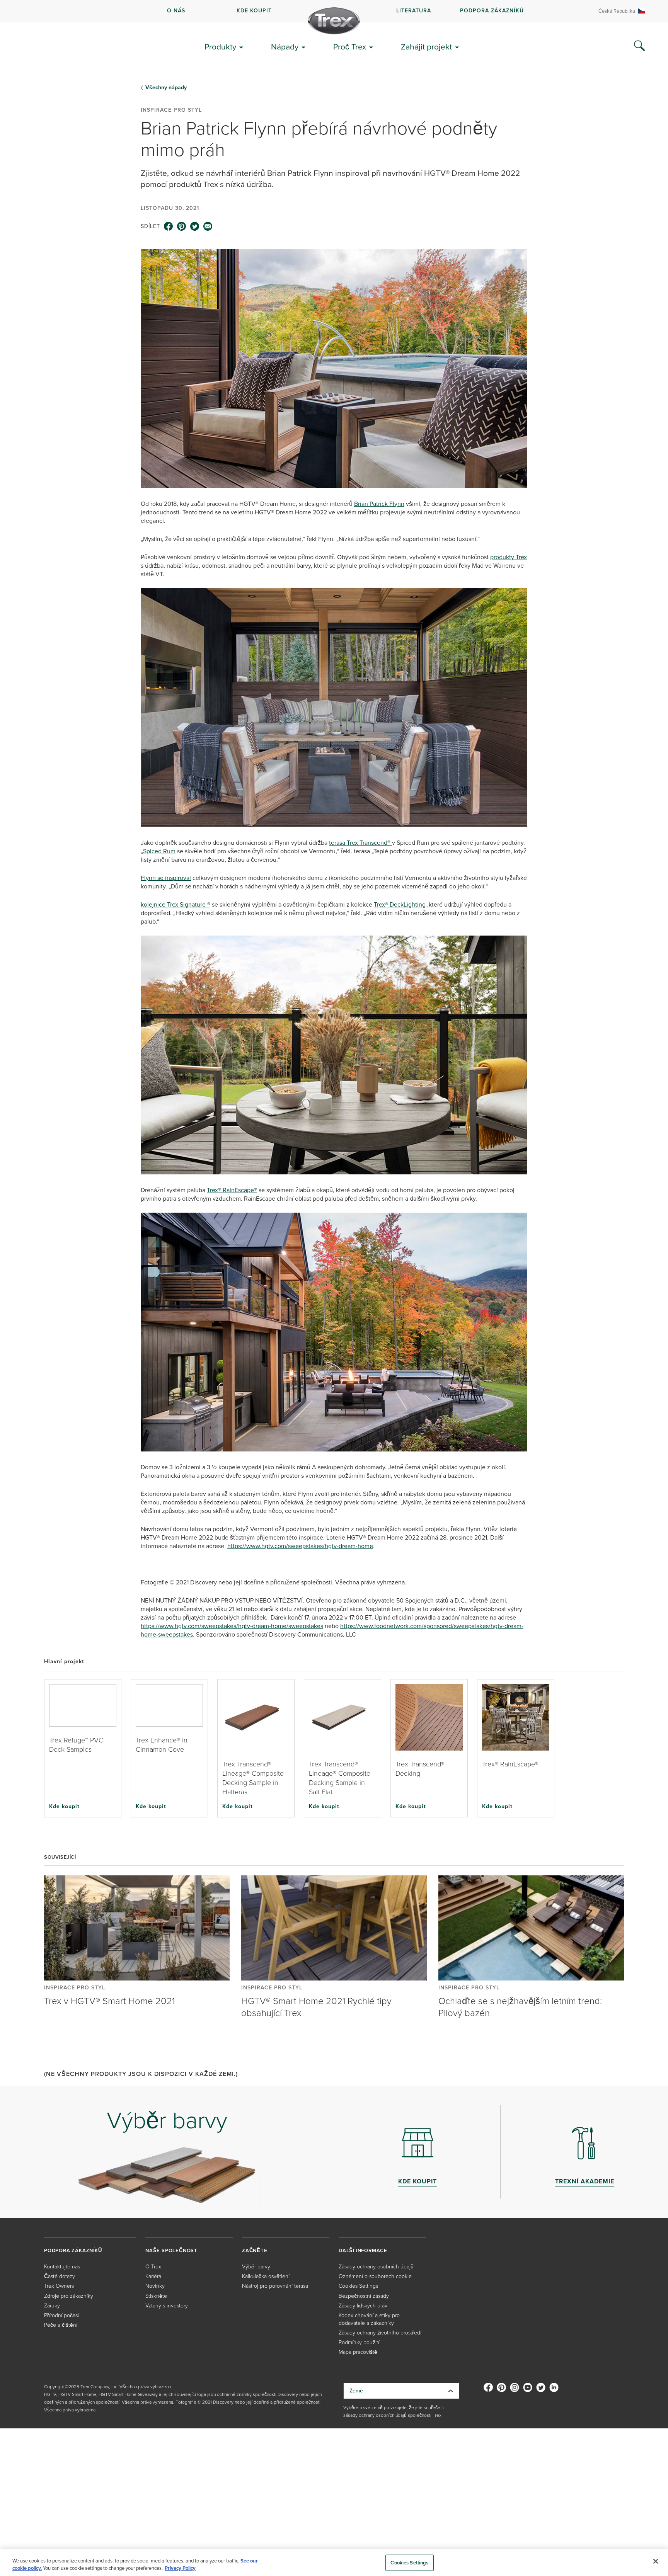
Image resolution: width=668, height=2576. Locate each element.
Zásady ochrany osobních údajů (376, 2267)
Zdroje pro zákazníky (69, 2296)
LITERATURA (414, 11)
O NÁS (176, 11)
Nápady (285, 47)
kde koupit (254, 11)
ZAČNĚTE (255, 2250)
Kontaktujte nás (62, 2267)
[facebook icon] (169, 226)
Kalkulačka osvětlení (266, 2276)
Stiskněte (156, 2296)
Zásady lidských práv (363, 2306)
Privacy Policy (180, 2568)
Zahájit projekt (426, 47)
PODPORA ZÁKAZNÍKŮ (492, 11)
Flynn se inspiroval (166, 878)
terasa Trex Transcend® (360, 843)
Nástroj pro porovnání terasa (275, 2286)
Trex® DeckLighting (400, 904)
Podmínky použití (359, 2342)
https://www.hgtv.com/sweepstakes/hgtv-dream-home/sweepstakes (232, 1626)
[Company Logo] (334, 21)
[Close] (656, 2561)
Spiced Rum (159, 851)
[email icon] (208, 226)
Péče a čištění (61, 2325)
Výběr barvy (256, 2267)
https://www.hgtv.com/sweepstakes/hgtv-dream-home (300, 1546)
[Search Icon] (639, 46)
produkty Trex (509, 557)
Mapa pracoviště (358, 2352)
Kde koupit (64, 1806)
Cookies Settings (409, 2563)
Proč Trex (350, 47)
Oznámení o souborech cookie (375, 2276)
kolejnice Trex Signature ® (176, 904)
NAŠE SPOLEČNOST (171, 2250)
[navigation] (334, 11)
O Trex (153, 2267)
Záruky (52, 2306)
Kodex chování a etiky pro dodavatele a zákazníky (369, 2319)
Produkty (220, 47)
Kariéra (153, 2276)
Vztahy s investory (167, 2306)
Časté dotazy (60, 2276)
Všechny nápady (166, 88)
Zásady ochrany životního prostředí (380, 2333)
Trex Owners (59, 2286)
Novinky (155, 2286)
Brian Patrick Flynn (379, 504)
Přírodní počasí (61, 2315)
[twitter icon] (195, 226)
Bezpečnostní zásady (364, 2296)
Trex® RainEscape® (232, 1190)
